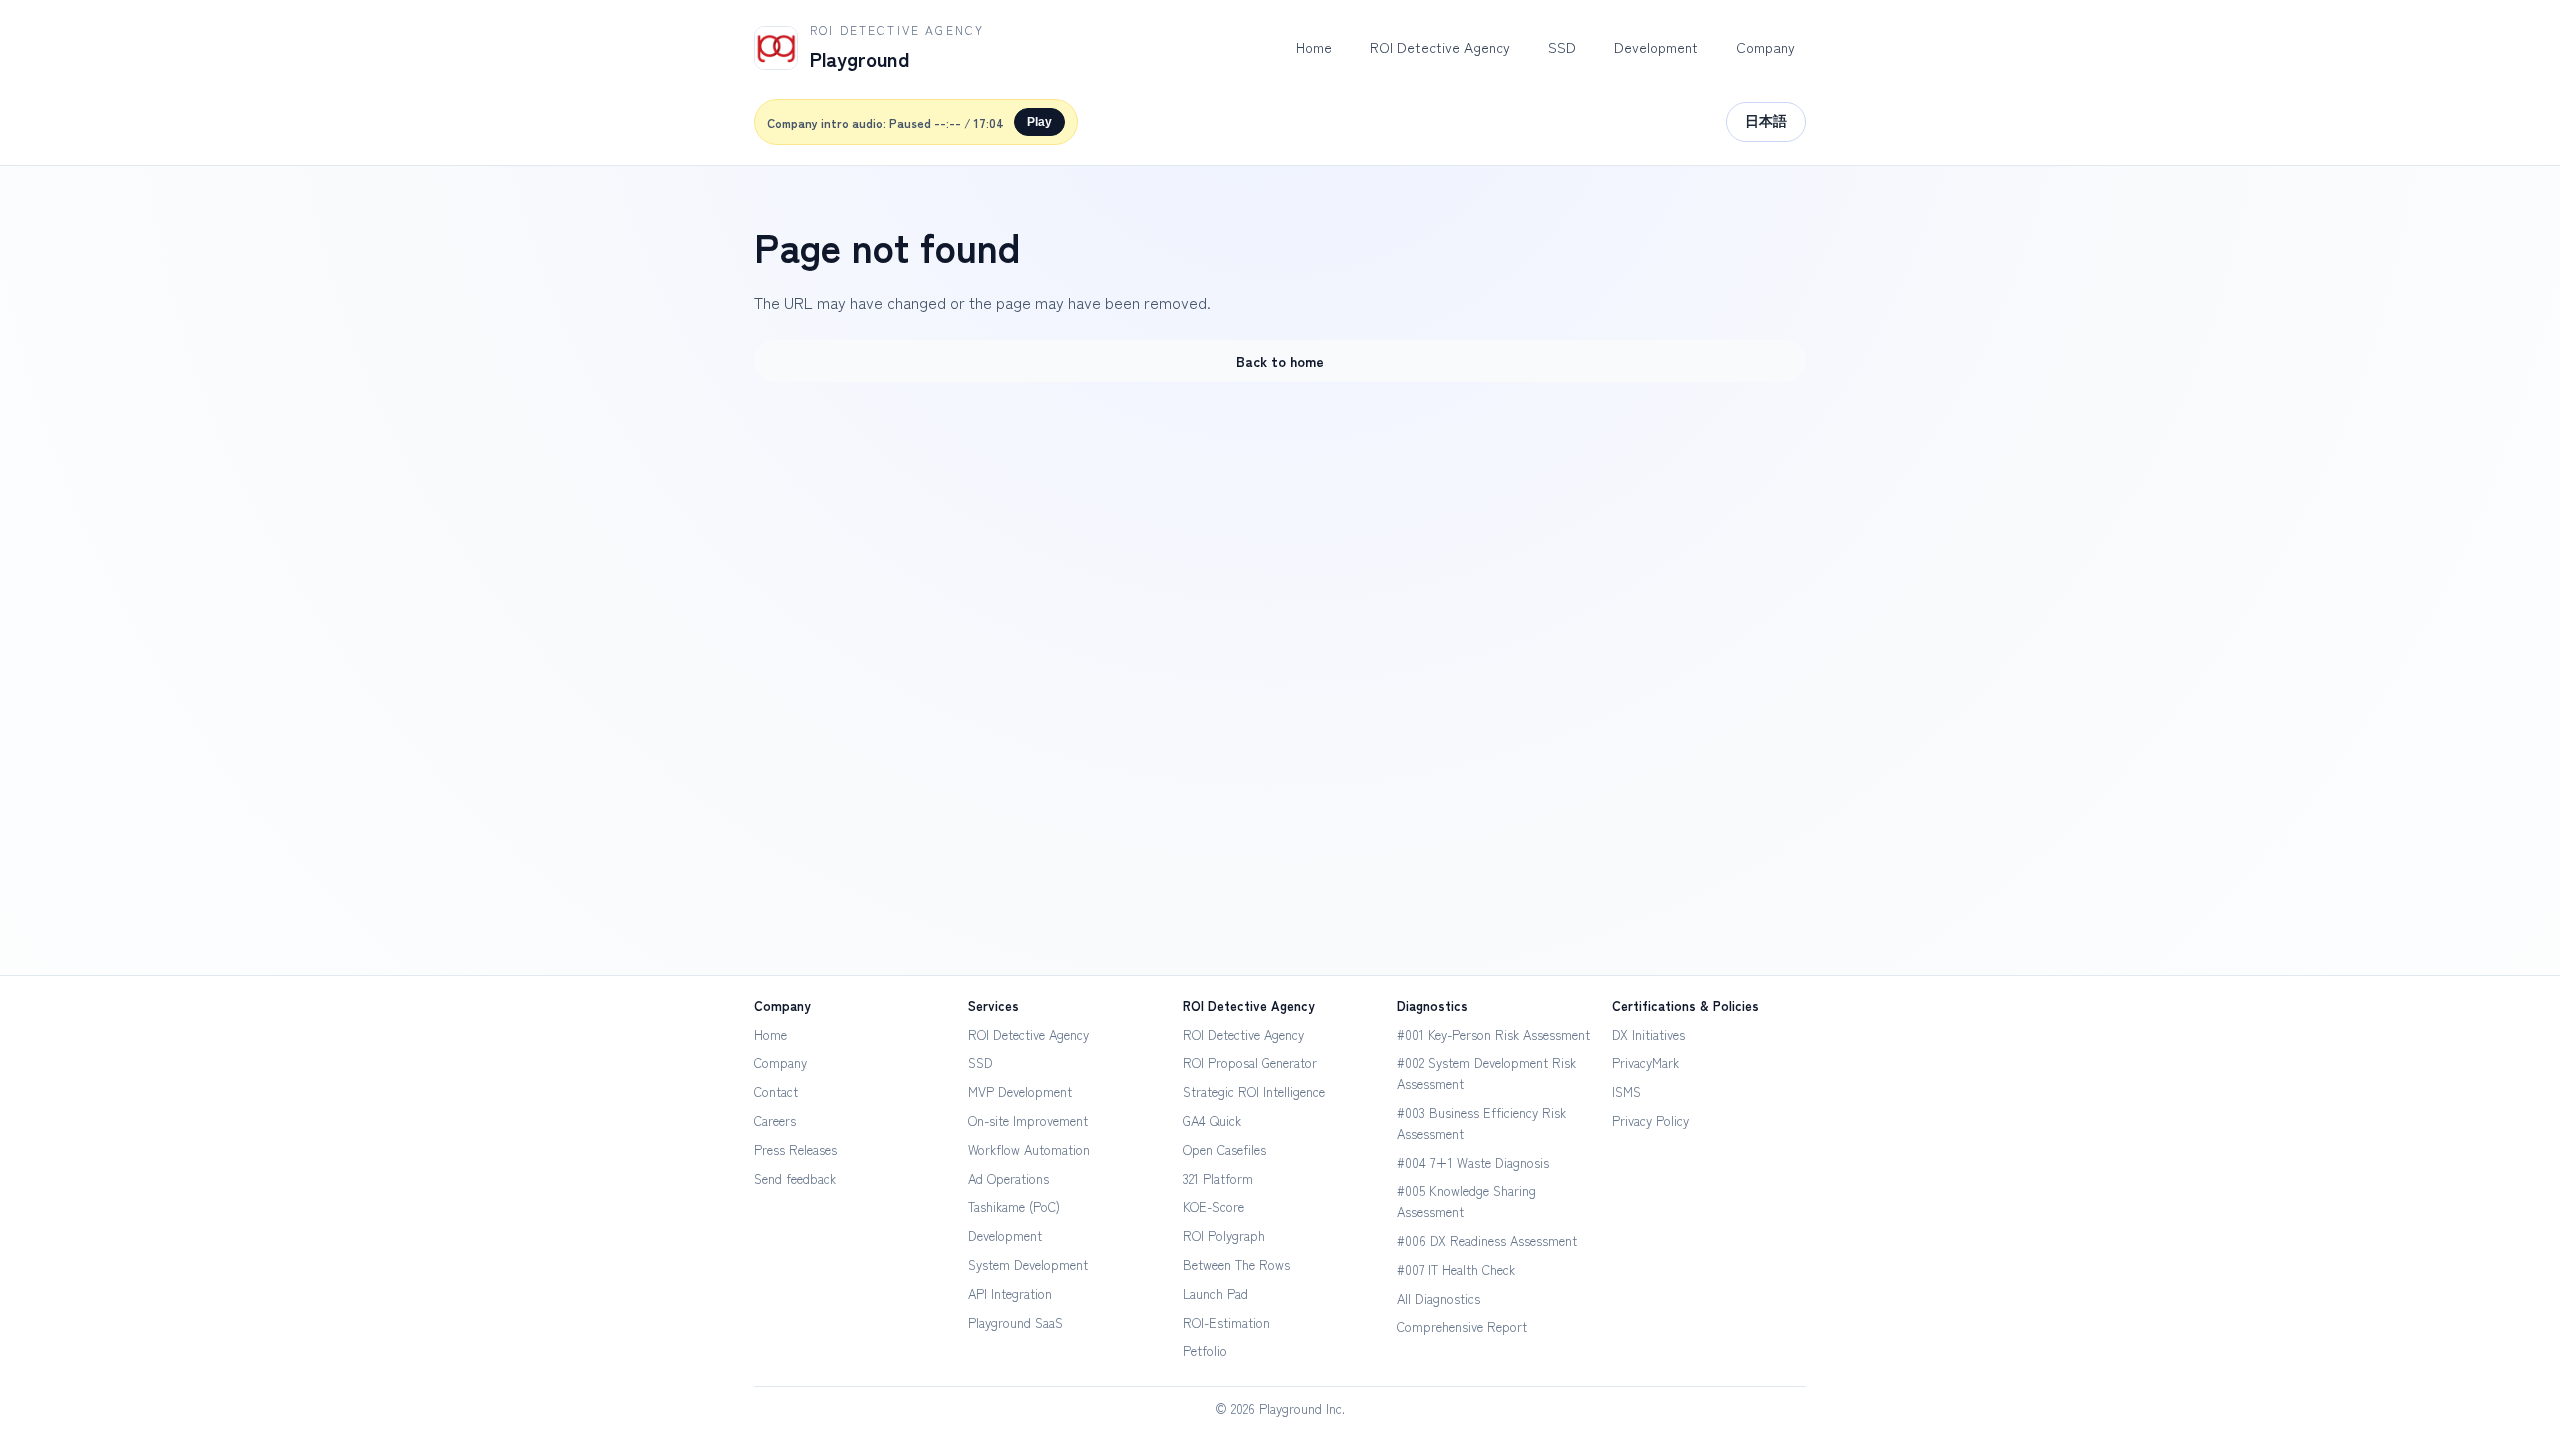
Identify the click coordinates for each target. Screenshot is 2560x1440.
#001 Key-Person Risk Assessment (1493, 1034)
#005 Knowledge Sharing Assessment (1466, 1201)
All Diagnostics (1438, 1298)
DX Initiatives (1648, 1034)
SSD (1562, 47)
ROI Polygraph (1224, 1235)
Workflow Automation (1029, 1149)
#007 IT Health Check (1456, 1269)
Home (1314, 47)
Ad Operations (1008, 1178)
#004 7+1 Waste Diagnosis (1473, 1162)
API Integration (1010, 1293)
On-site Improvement (1028, 1120)
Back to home (1280, 361)
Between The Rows (1236, 1264)
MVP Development (1020, 1091)
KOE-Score (1213, 1206)
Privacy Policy (1650, 1120)
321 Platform (1218, 1178)
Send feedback (795, 1178)
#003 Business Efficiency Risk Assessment (1481, 1123)
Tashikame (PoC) (1014, 1206)
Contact (776, 1091)
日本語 (1766, 121)
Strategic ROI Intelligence (1254, 1091)
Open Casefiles (1224, 1149)
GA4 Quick (1212, 1120)
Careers (775, 1120)
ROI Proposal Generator (1250, 1062)
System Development (1028, 1264)
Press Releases (795, 1149)
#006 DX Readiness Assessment (1487, 1240)
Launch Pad (1215, 1293)
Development (1656, 47)
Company (1765, 47)
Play (1039, 122)
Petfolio (1205, 1350)
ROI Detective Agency (1440, 47)
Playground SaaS (1015, 1322)
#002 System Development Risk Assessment (1486, 1073)
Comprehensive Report (1462, 1326)
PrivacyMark (1645, 1062)
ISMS (1626, 1091)
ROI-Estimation (1226, 1322)
